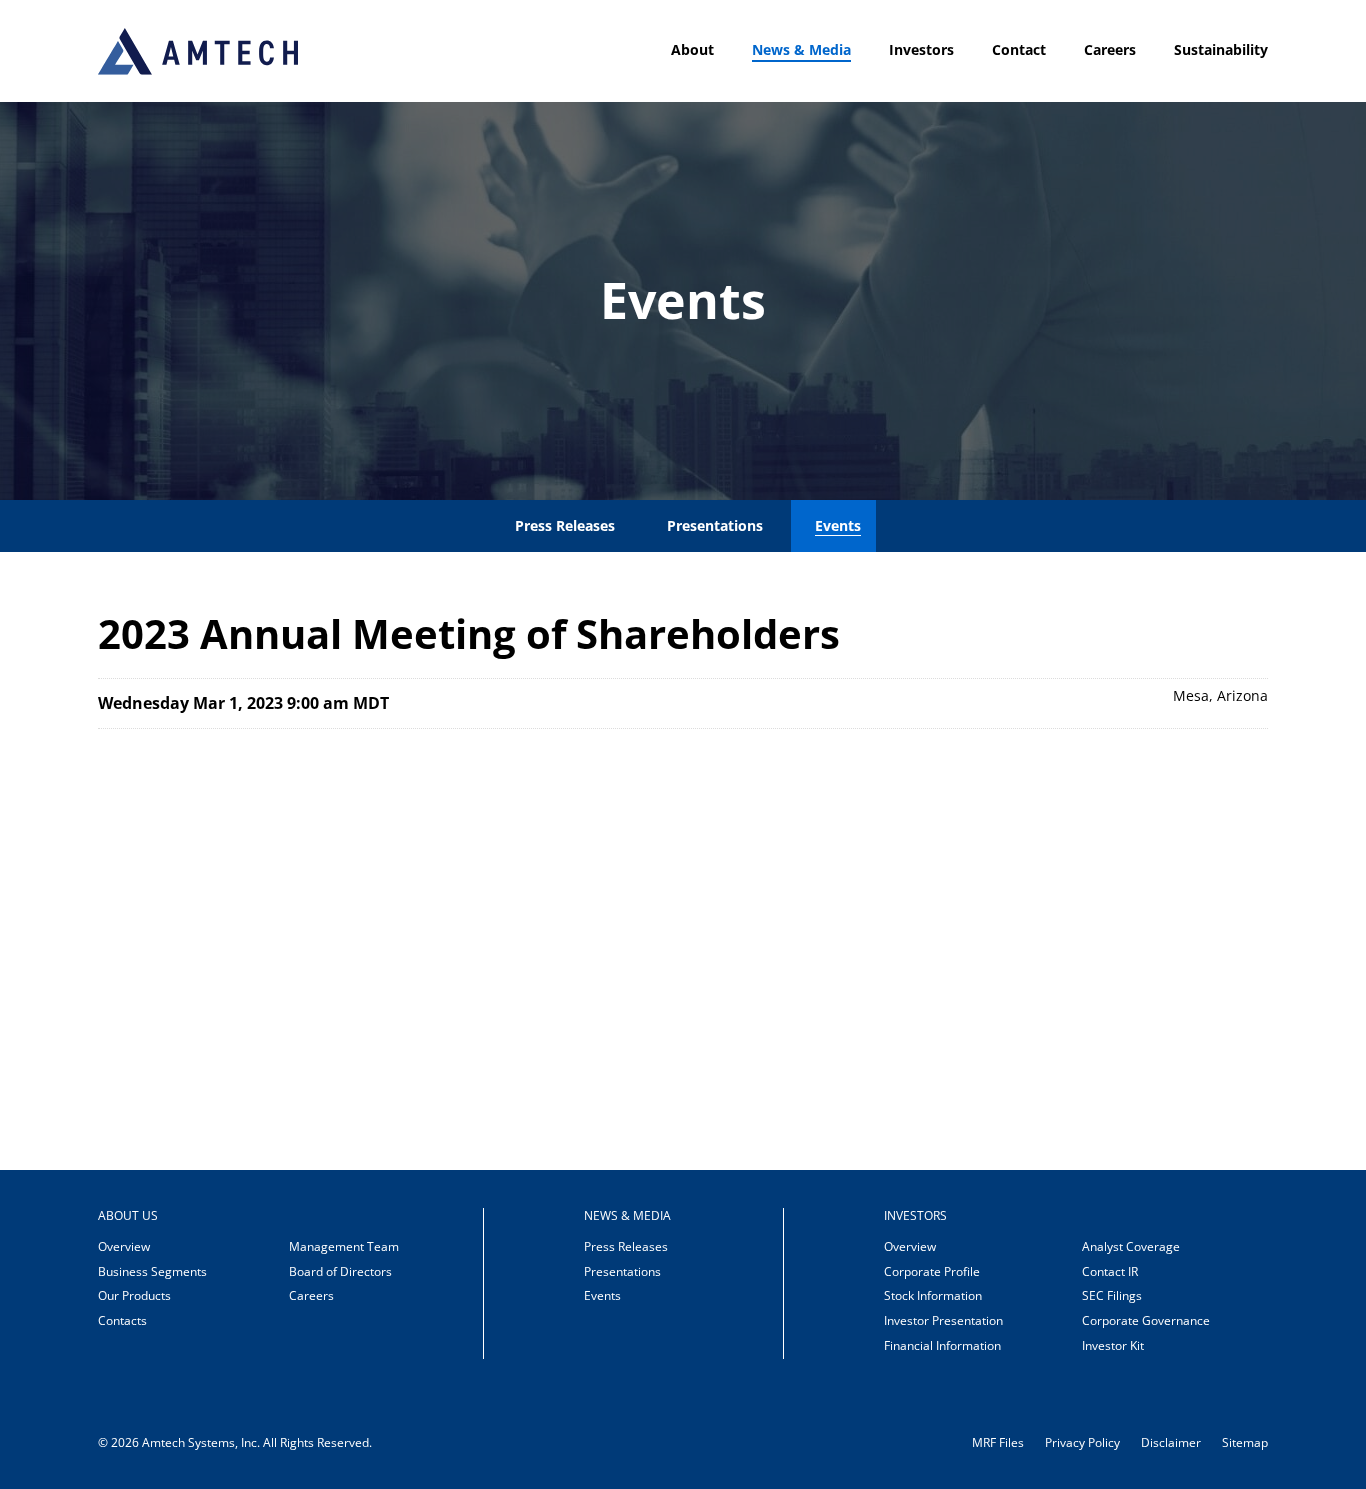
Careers (1110, 49)
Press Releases (565, 525)
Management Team (344, 1246)
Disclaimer (1171, 1443)
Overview (124, 1246)
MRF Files (998, 1443)
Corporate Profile (932, 1271)
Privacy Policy (1082, 1443)
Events (838, 525)
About (692, 49)
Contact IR (1110, 1271)
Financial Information (942, 1345)
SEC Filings (1112, 1295)
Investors (921, 49)
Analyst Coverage (1131, 1246)
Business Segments (152, 1271)
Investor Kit (1113, 1345)
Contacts (122, 1320)
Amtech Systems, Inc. (201, 1442)
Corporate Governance (1146, 1320)
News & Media (801, 49)
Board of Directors (340, 1271)
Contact (1019, 49)
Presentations (715, 525)
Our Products (134, 1295)
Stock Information (933, 1295)
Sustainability (1221, 49)
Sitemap (1245, 1443)
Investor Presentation (943, 1320)
